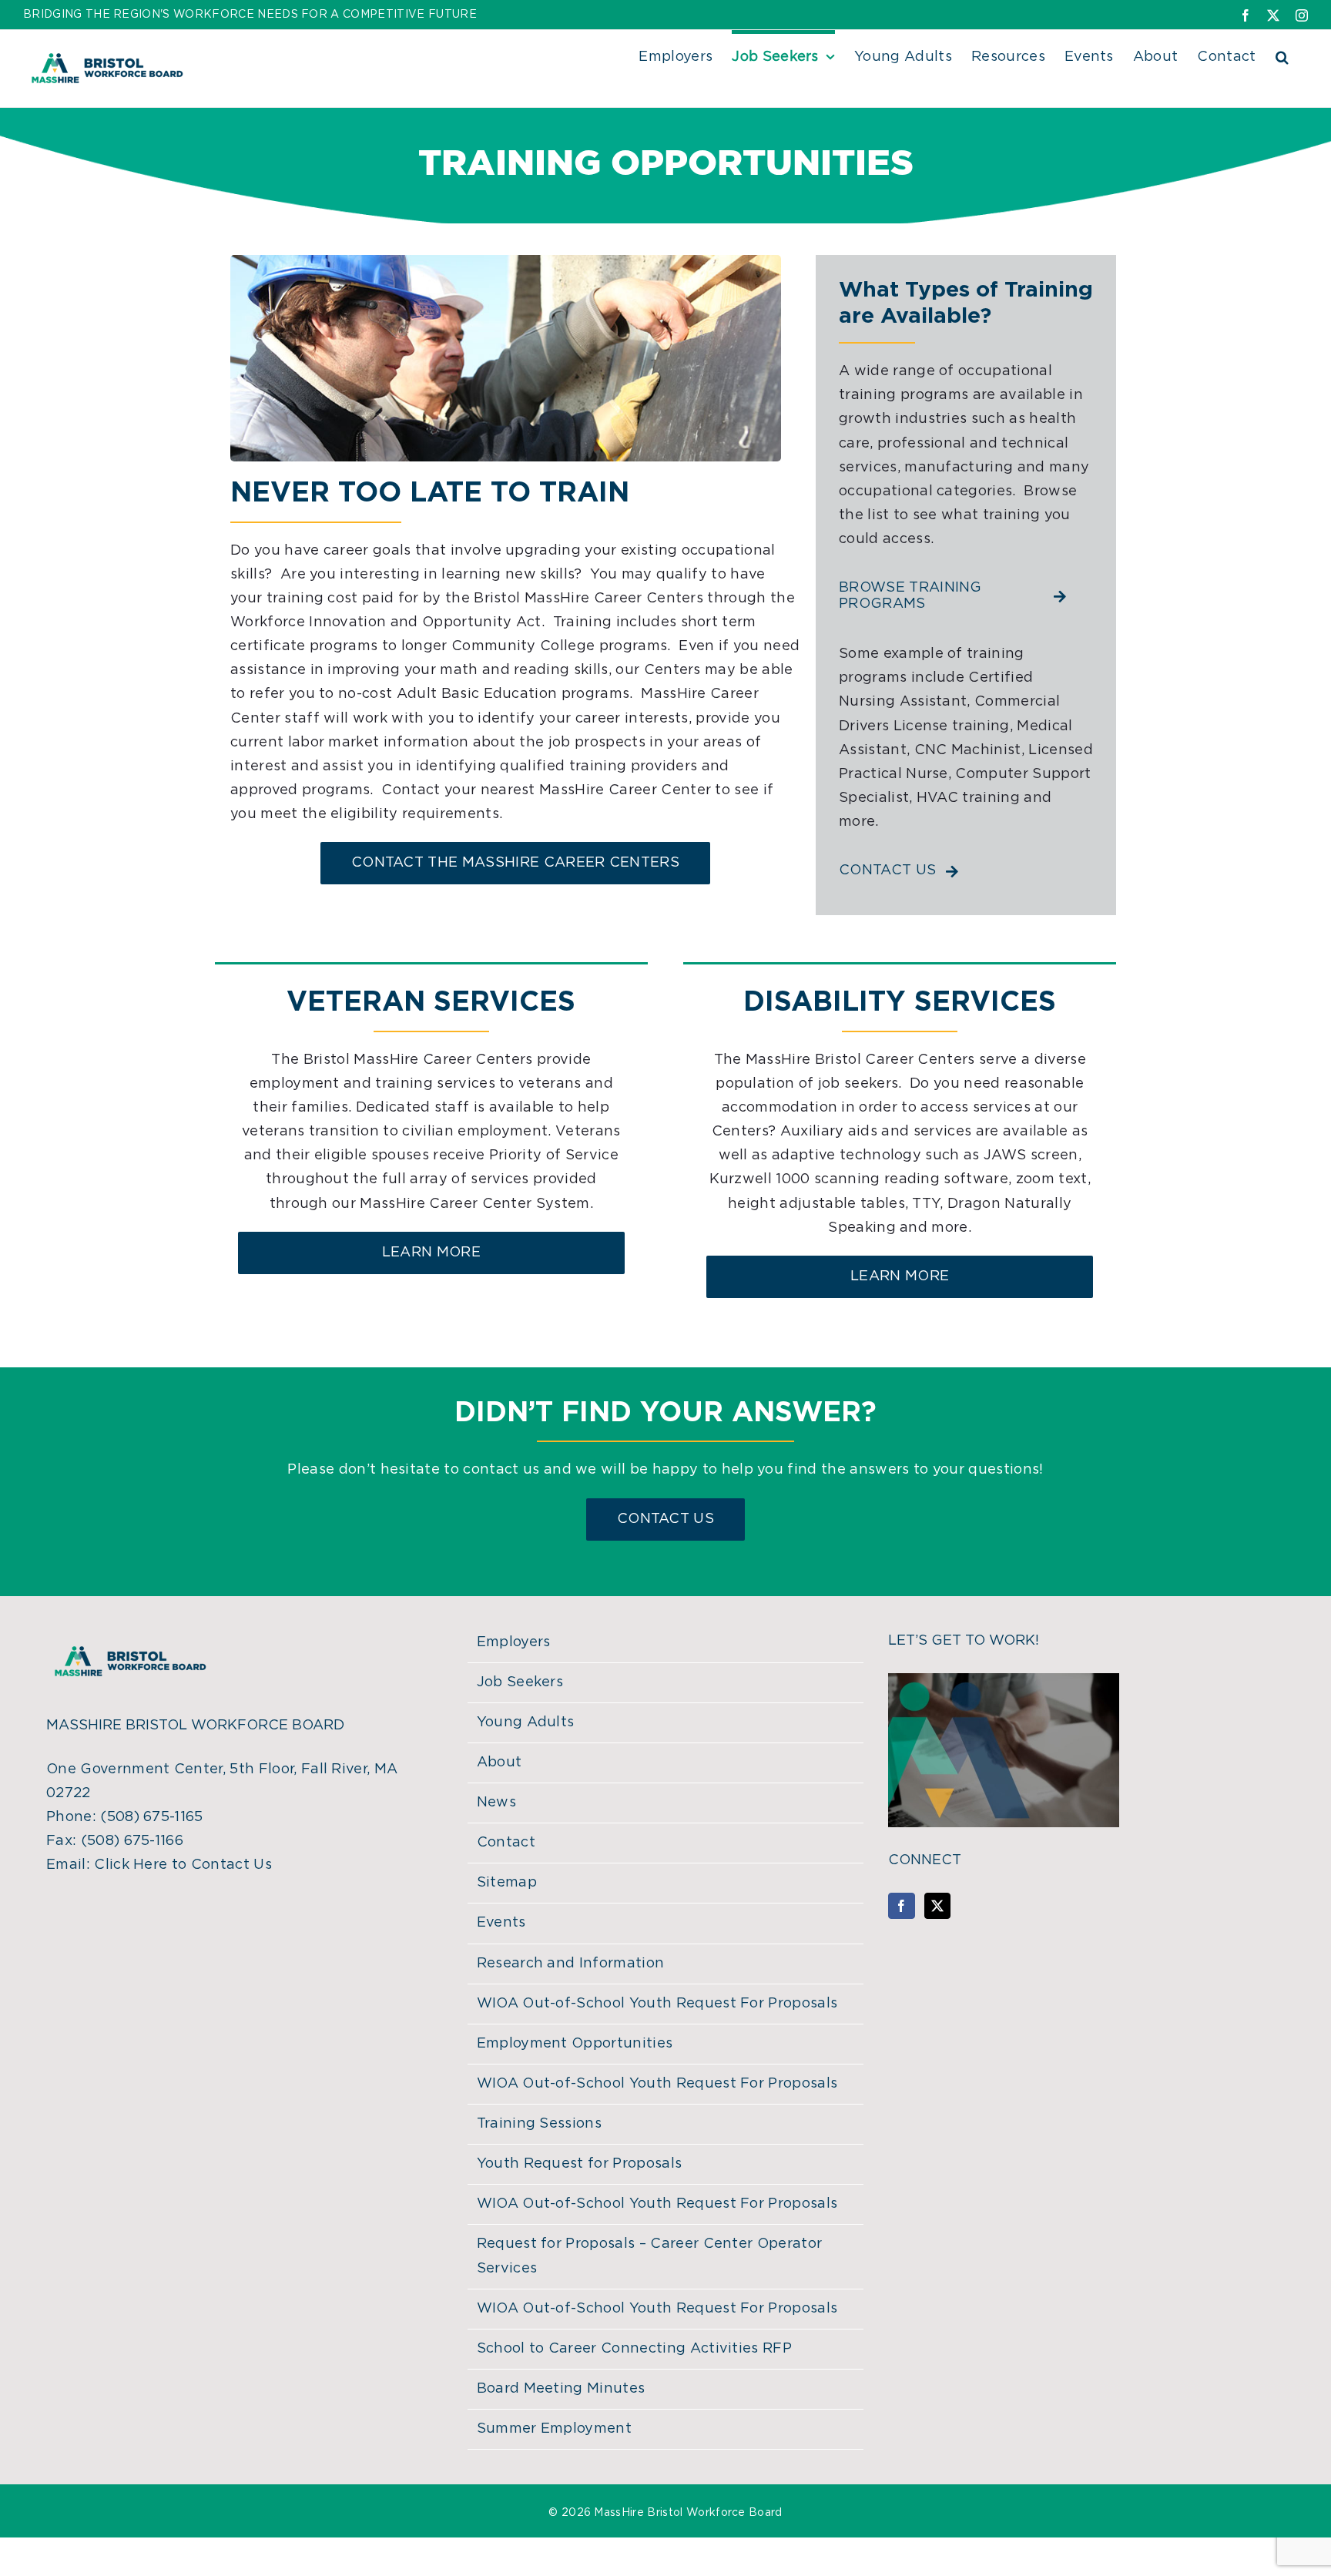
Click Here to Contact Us (183, 1865)
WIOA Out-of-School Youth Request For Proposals (657, 2004)
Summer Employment (554, 2429)
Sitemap (507, 1883)
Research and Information (571, 1964)
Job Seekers (520, 1682)
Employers (514, 1642)
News (496, 1803)
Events (501, 1923)
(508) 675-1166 (132, 1841)
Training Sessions (539, 2124)
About (500, 1763)
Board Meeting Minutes (561, 2389)
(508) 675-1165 (151, 1817)
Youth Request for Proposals (580, 2164)
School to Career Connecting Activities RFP (634, 2349)
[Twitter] (937, 1906)
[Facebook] (901, 1906)
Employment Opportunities (575, 2044)
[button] (1282, 55)
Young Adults (526, 1722)
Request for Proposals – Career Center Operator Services (650, 2256)
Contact (506, 1843)
